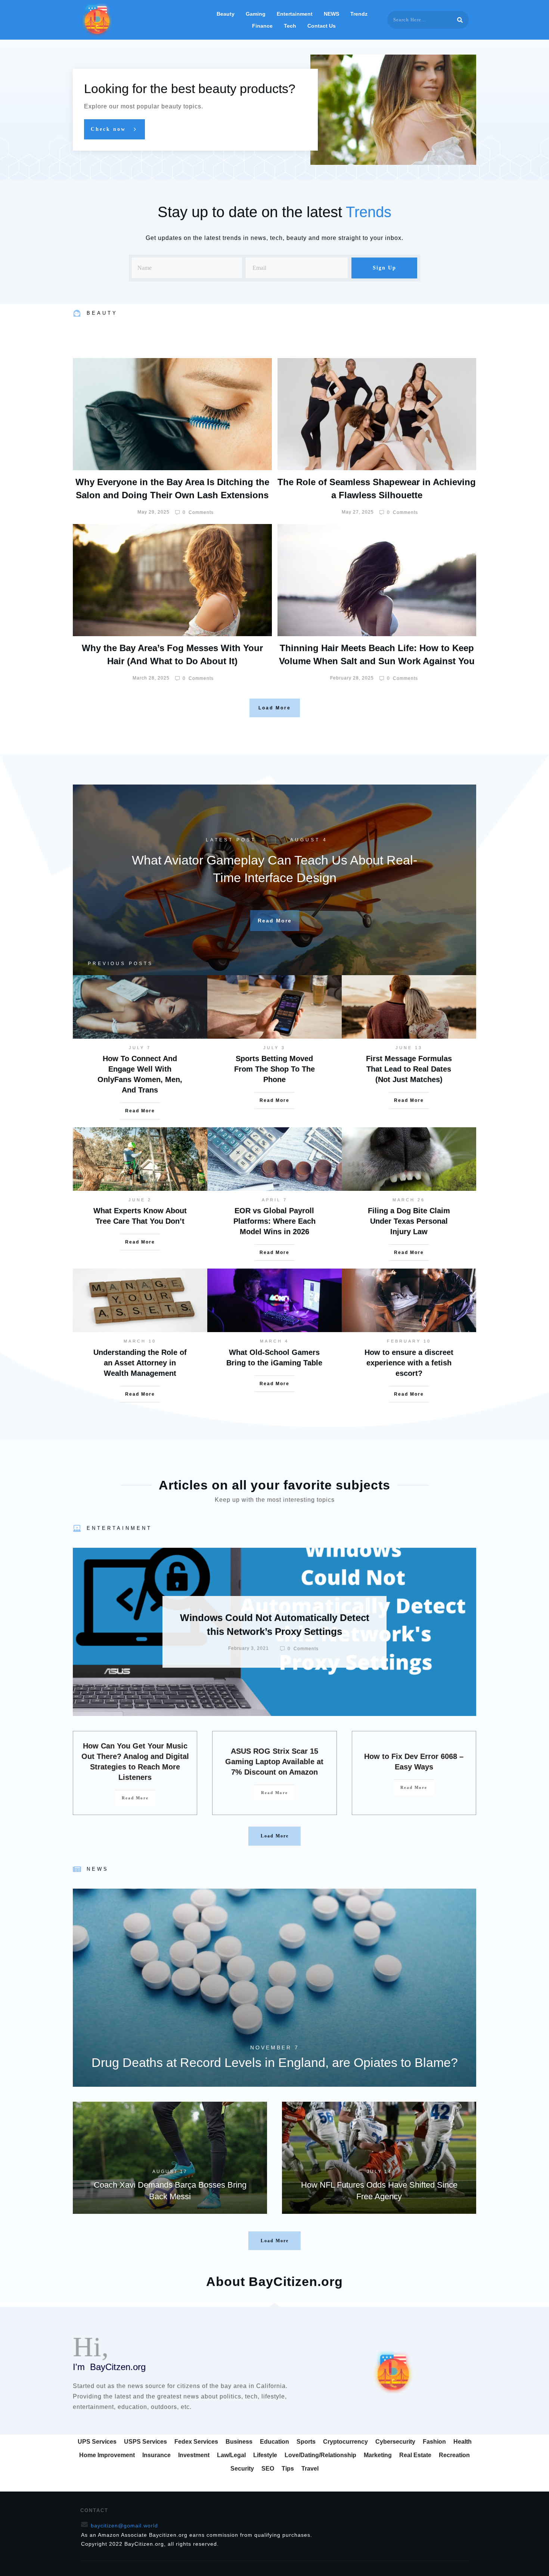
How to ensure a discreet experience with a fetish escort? (409, 1363)
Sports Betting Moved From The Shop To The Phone (274, 1069)
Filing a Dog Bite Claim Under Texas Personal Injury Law (409, 1221)
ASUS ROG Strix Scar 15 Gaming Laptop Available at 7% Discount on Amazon (274, 1762)
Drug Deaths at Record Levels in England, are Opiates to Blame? (274, 1988)
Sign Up (384, 268)
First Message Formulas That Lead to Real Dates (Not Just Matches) (409, 1069)
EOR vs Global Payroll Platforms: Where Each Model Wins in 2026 (274, 1221)
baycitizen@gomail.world (124, 2526)
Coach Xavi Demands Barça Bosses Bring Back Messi (170, 2158)
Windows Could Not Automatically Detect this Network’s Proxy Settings (274, 1632)
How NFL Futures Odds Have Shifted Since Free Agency (379, 2158)
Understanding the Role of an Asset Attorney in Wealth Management (140, 1363)
